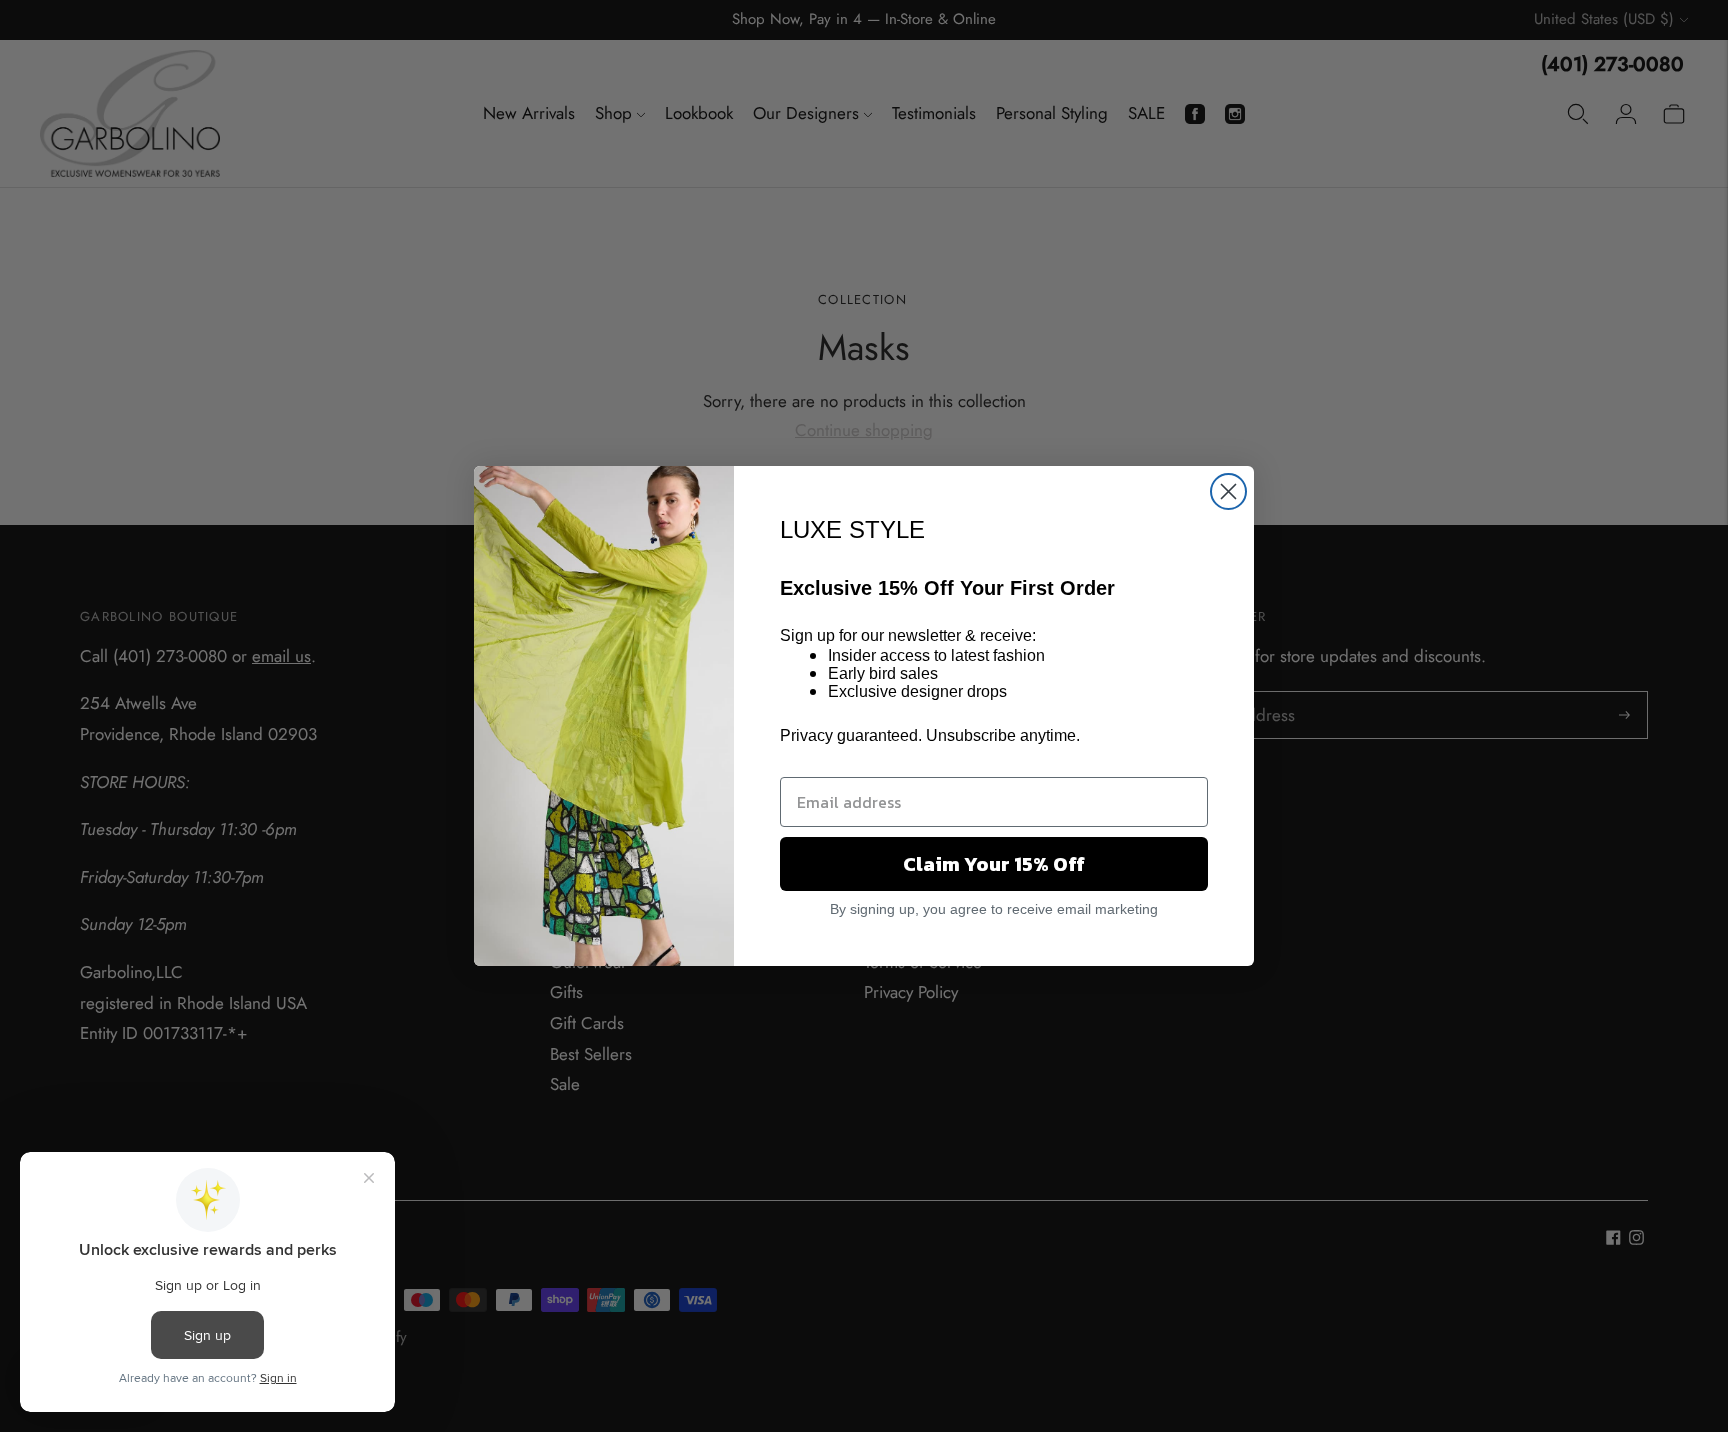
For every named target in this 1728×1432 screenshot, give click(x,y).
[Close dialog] (1228, 491)
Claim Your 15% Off (994, 864)
